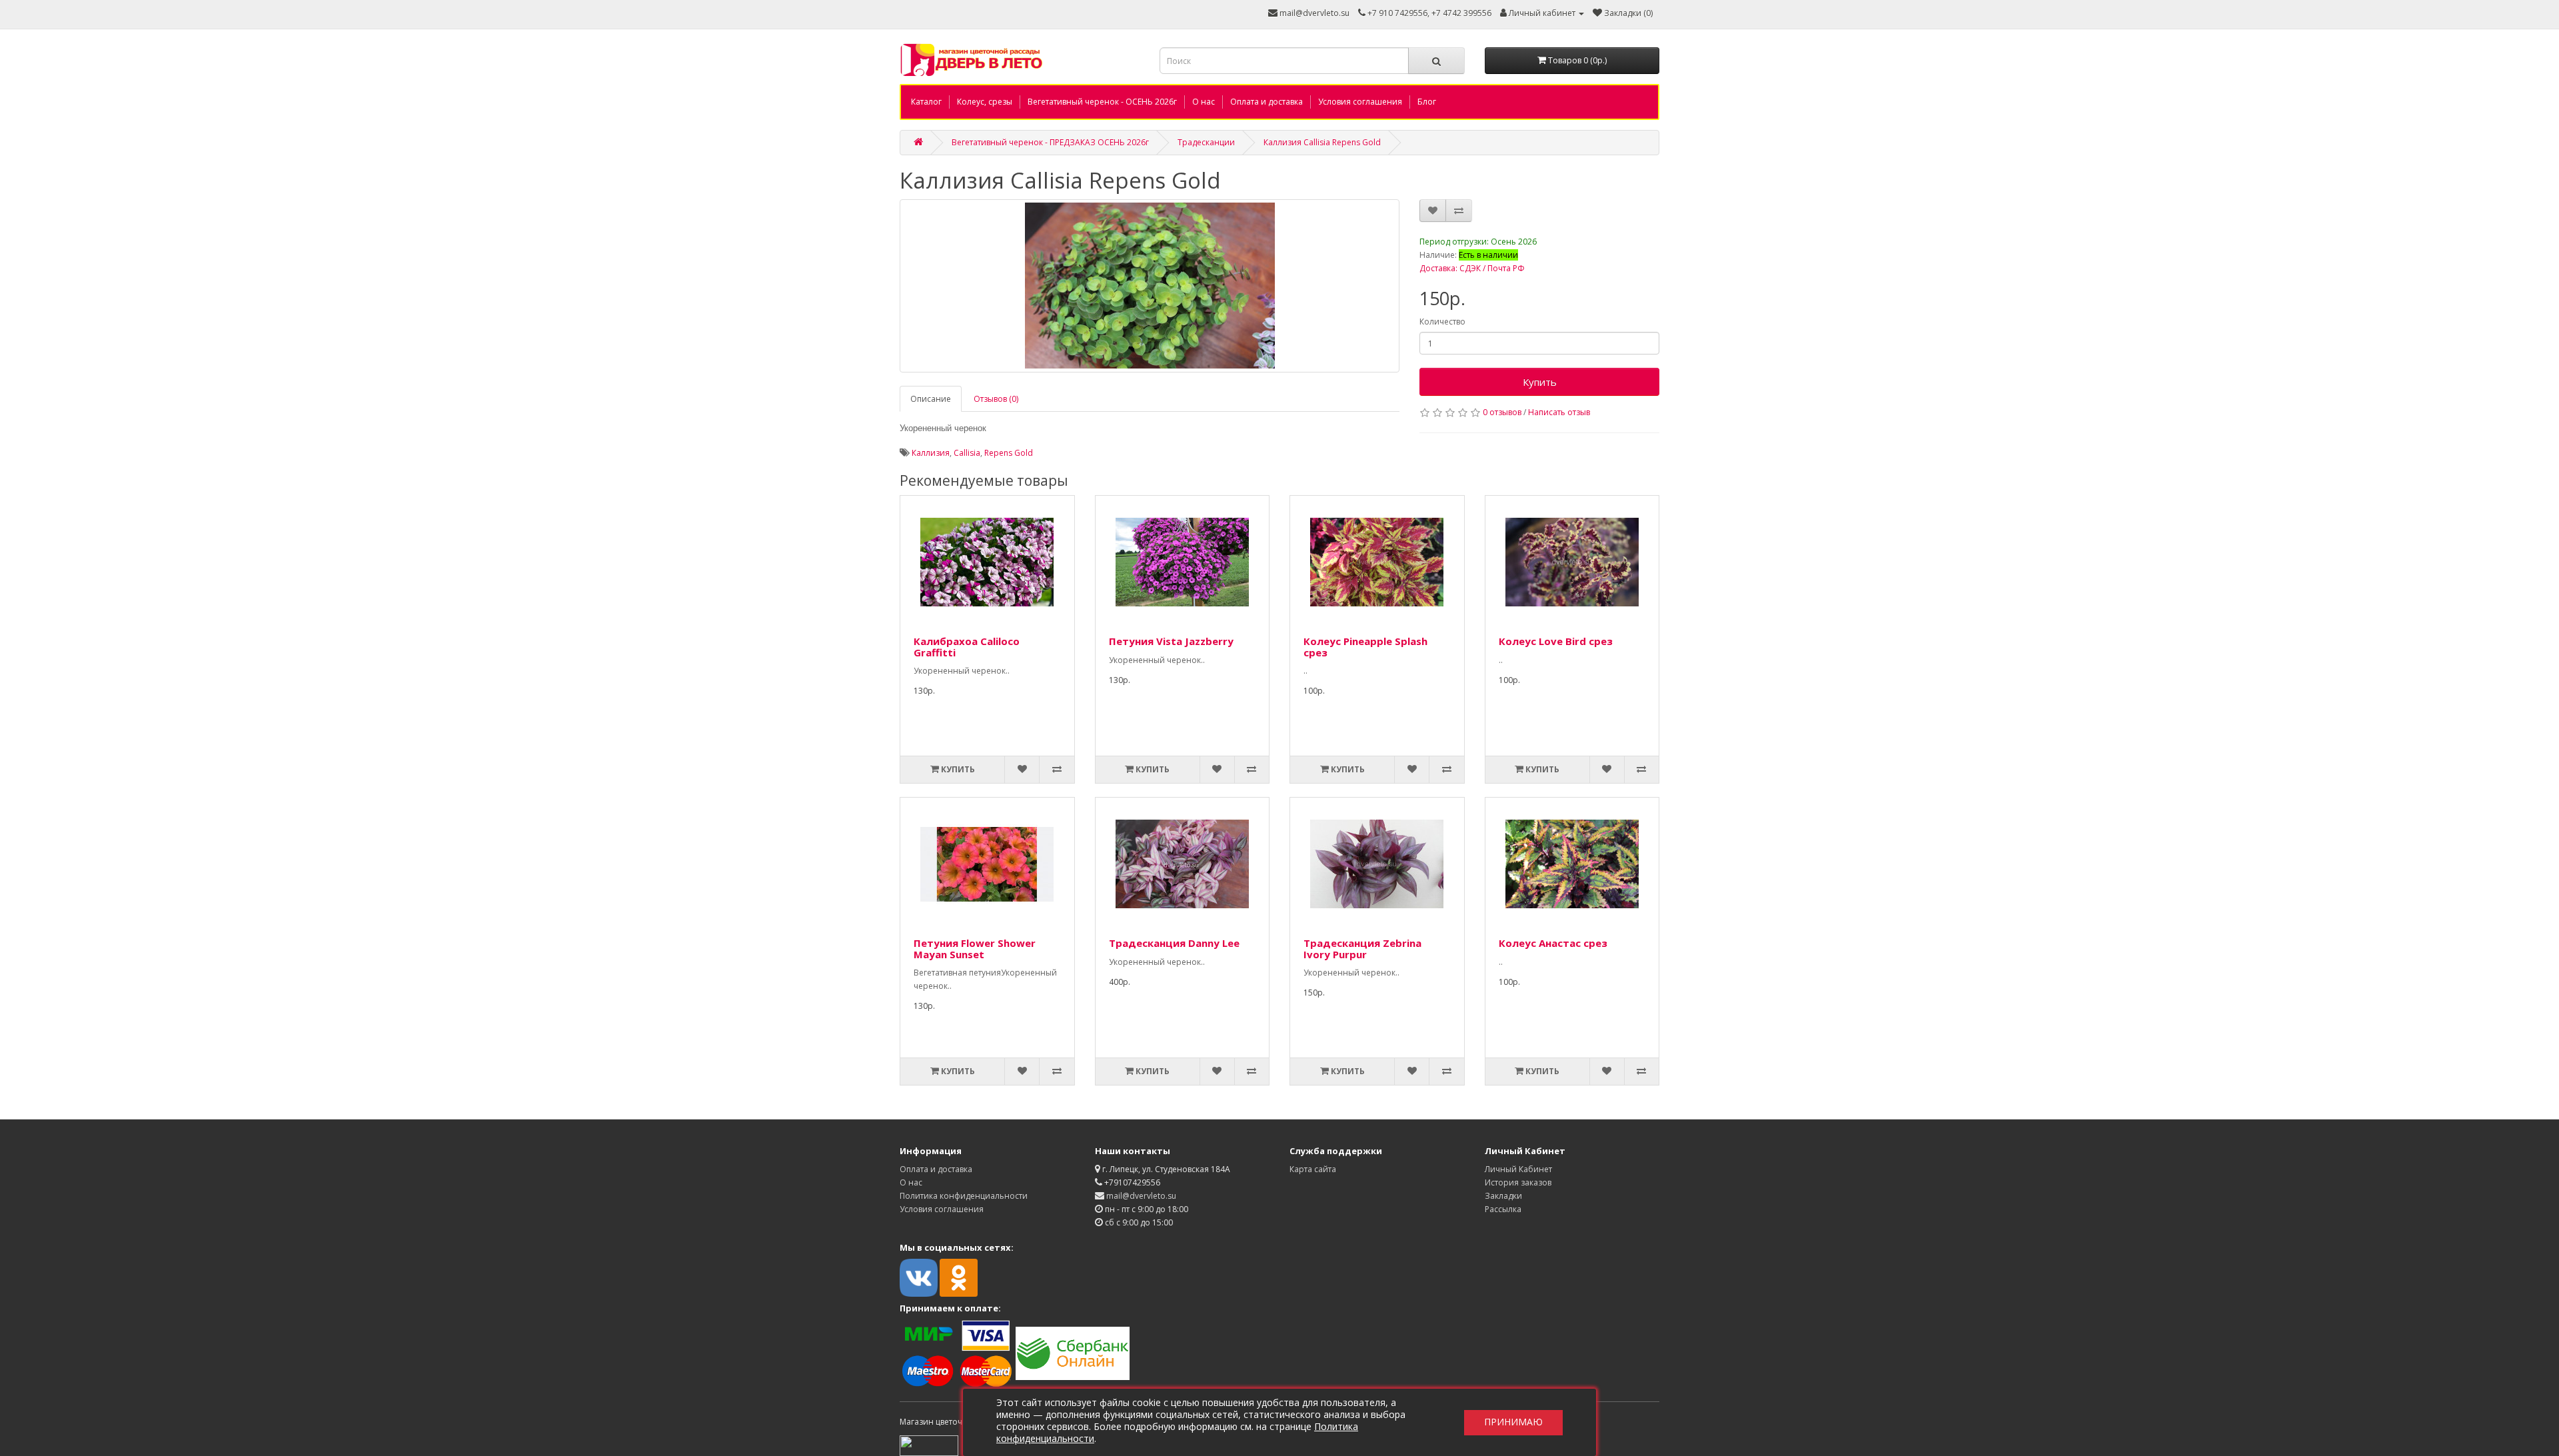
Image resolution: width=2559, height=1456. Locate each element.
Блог (1427, 102)
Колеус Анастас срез (1553, 943)
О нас (1204, 102)
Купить (1540, 382)
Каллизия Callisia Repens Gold (1322, 142)
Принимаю (1513, 1422)
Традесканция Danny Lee (1174, 943)
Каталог (926, 102)
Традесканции (1206, 142)
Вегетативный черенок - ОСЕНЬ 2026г (1102, 102)
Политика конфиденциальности (964, 1196)
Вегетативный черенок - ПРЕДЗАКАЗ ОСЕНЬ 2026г (1050, 142)
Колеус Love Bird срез (1556, 641)
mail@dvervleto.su (1313, 13)
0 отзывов (1502, 412)
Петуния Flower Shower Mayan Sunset (975, 949)
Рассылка (1503, 1209)
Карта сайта (1313, 1169)
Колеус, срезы (985, 102)
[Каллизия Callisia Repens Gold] (1150, 286)
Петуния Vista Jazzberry (1171, 641)
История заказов (1518, 1182)
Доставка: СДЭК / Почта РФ (1472, 268)
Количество (1442, 322)
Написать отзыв (1559, 412)
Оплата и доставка (1267, 102)
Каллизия (931, 453)
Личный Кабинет (1518, 1169)
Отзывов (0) (996, 399)
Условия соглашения (1360, 102)
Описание (931, 399)
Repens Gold (1009, 453)
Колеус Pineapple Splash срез (1365, 647)
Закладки (1503, 1196)
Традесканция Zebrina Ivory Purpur (1362, 949)
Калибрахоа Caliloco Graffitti (967, 647)
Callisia (967, 453)
